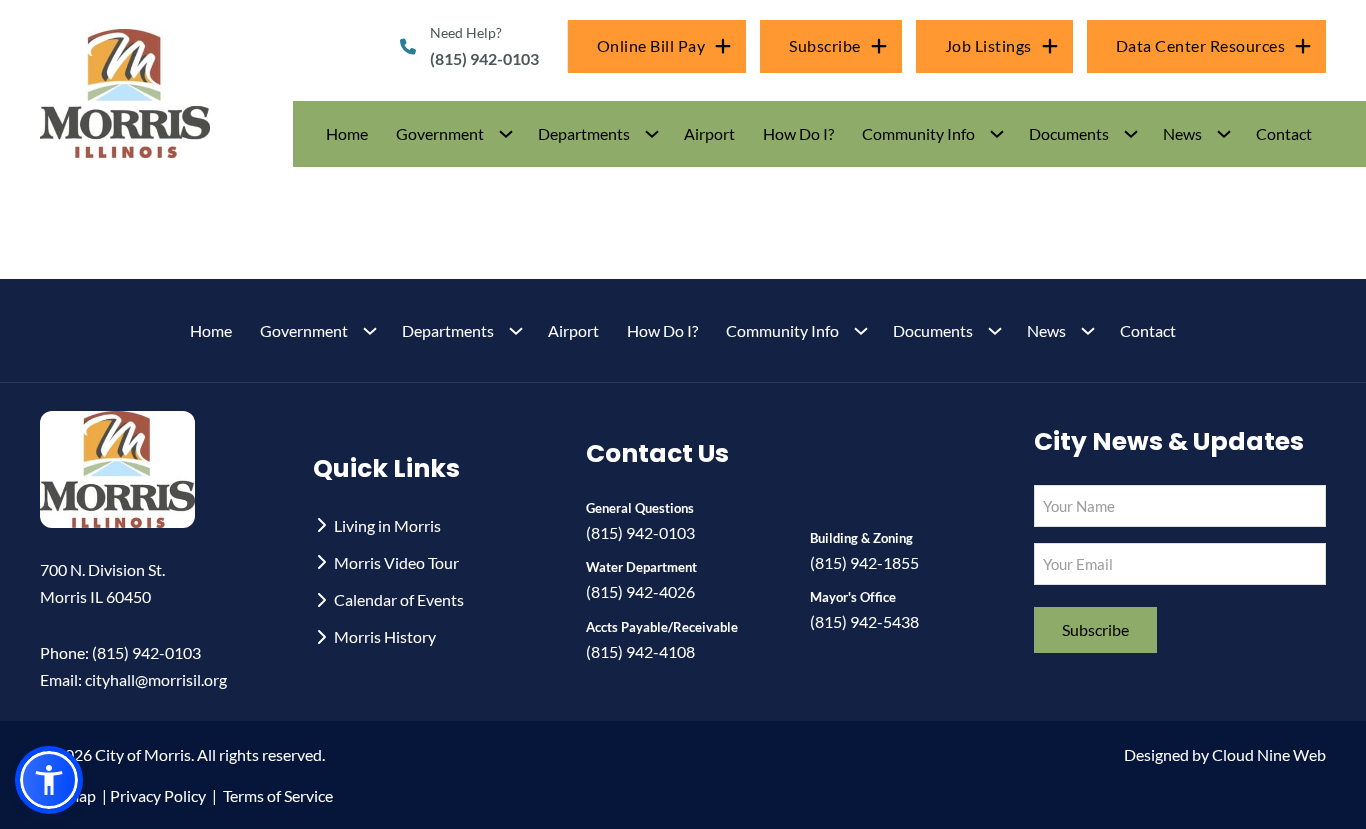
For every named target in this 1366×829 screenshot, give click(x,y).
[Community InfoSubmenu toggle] (997, 134)
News (1182, 133)
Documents (1069, 133)
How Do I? (798, 133)
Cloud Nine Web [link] (1269, 754)
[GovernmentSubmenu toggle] (506, 134)
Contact (1284, 133)
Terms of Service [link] (278, 795)
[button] (453, 133)
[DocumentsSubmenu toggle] (1131, 134)
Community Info (918, 133)
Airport (709, 133)
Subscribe (825, 45)
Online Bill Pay (651, 45)
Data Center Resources (1201, 45)
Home (347, 133)
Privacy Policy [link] (158, 795)
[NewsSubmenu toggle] (1224, 134)
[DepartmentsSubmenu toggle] (652, 134)
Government (440, 133)
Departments (584, 133)
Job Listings (988, 45)
